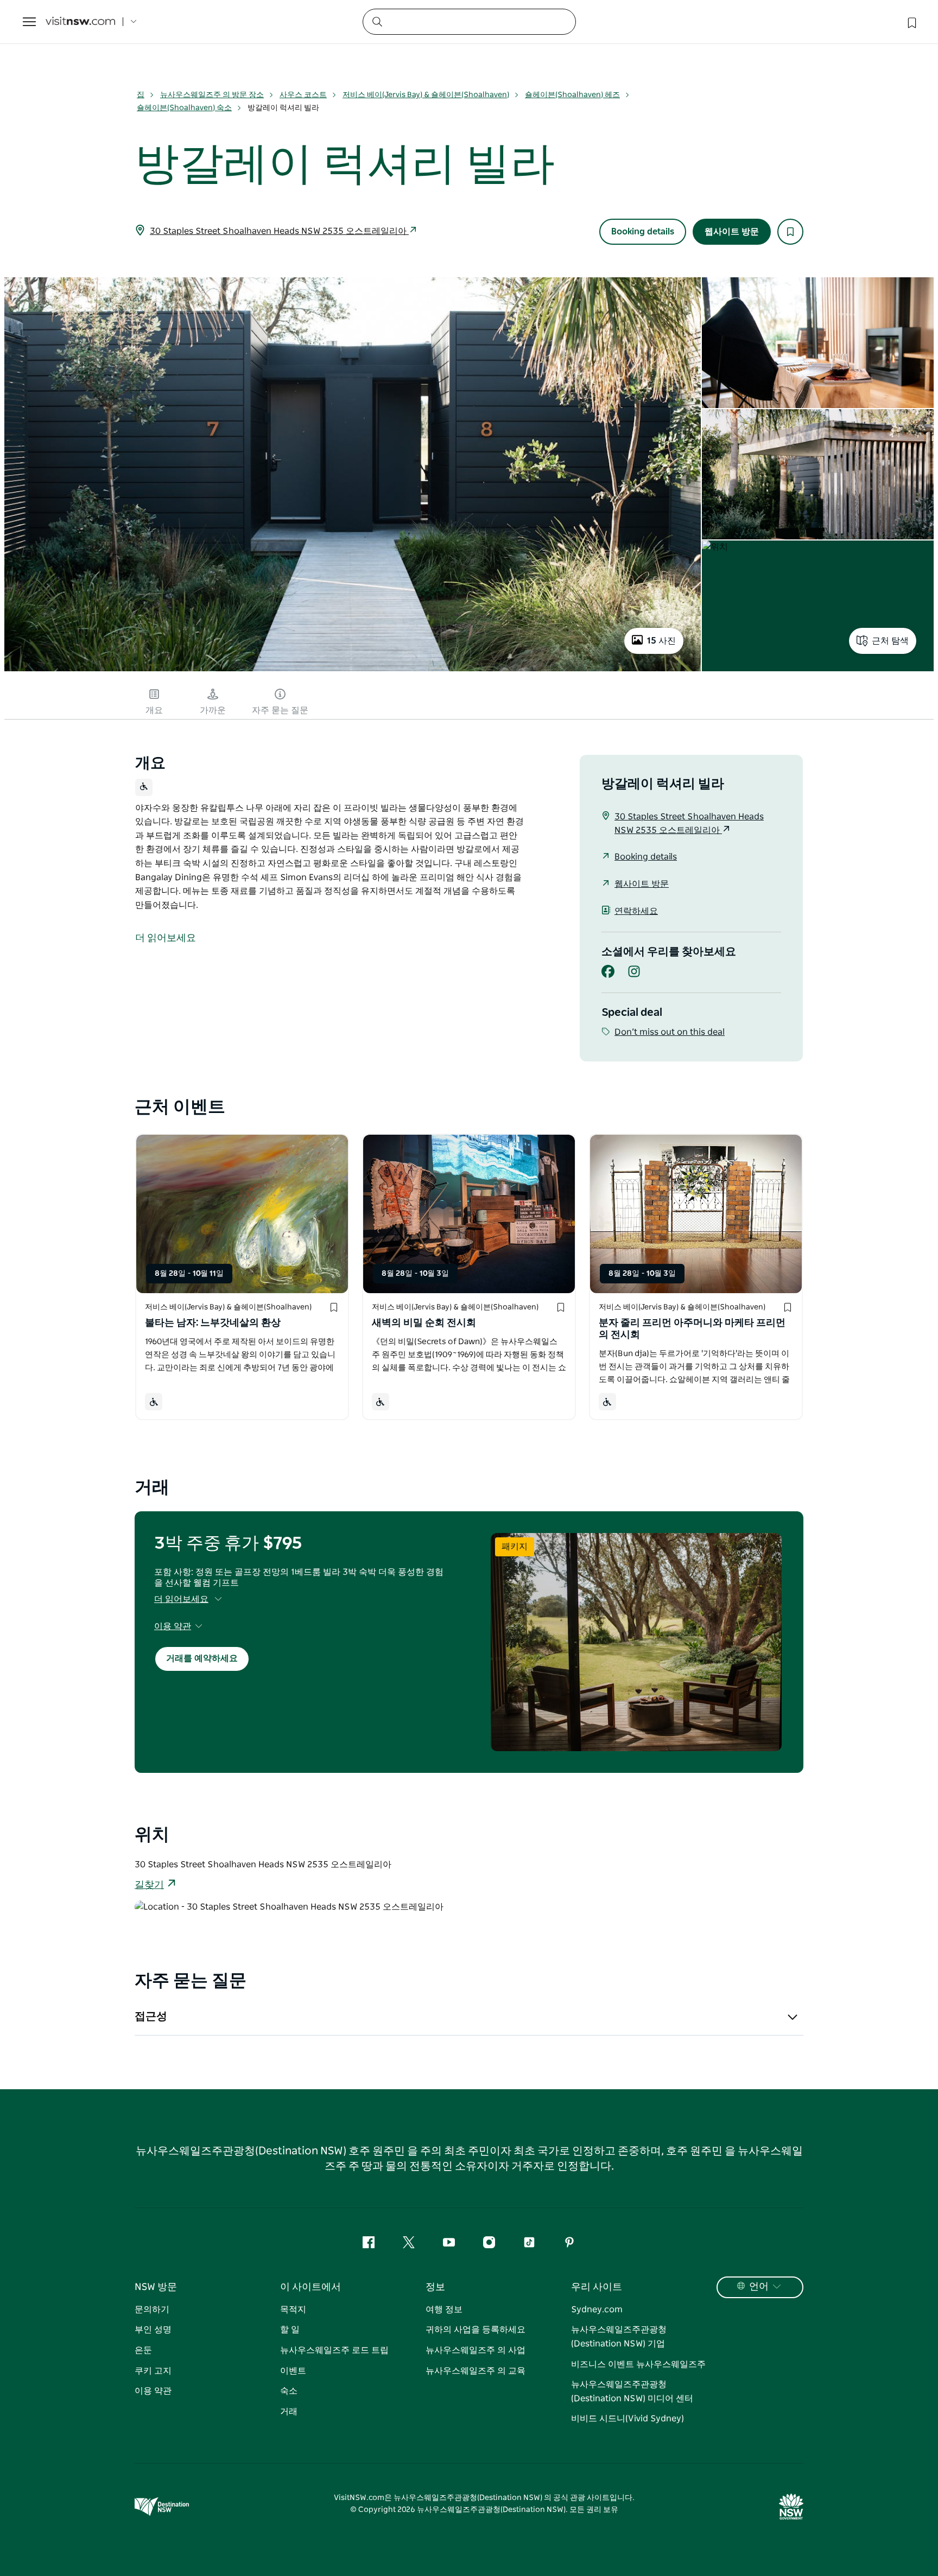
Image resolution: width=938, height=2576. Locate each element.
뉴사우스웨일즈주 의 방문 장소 (212, 95)
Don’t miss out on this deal (670, 1032)
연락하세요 (636, 911)
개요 (154, 710)
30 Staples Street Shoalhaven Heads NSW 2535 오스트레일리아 (279, 231)
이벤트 (293, 2371)
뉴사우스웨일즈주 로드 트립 (334, 2350)
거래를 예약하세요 (202, 1658)
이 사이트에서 (310, 2287)
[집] (80, 22)
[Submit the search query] (377, 21)
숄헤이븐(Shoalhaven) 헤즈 (572, 95)
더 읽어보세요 (181, 1599)
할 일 (290, 2330)
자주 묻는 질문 (280, 710)
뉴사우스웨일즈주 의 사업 (476, 2350)
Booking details (643, 232)
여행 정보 (444, 2310)
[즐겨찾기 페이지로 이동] (911, 22)
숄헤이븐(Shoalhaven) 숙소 (184, 108)
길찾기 (149, 1885)
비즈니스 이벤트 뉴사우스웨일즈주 (638, 2364)
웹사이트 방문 (732, 232)
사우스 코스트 (303, 95)
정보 (435, 2287)
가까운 (213, 710)
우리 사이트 (597, 2287)
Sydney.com (597, 2310)
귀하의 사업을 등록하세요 (476, 2330)
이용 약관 (153, 2391)
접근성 (151, 2017)
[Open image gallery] (353, 670)
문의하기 (152, 2310)
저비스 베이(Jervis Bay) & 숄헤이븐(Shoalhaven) (426, 95)
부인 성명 (153, 2330)
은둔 (143, 2350)
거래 (289, 2412)
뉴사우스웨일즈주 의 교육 (476, 2371)
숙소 (289, 2391)
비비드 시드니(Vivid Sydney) (628, 2419)
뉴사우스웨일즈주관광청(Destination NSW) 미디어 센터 (632, 2391)
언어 (759, 2287)
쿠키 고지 (153, 2371)
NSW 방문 (156, 2287)
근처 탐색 (890, 641)
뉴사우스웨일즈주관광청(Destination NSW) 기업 (619, 2337)
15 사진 (661, 641)
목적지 (293, 2310)
